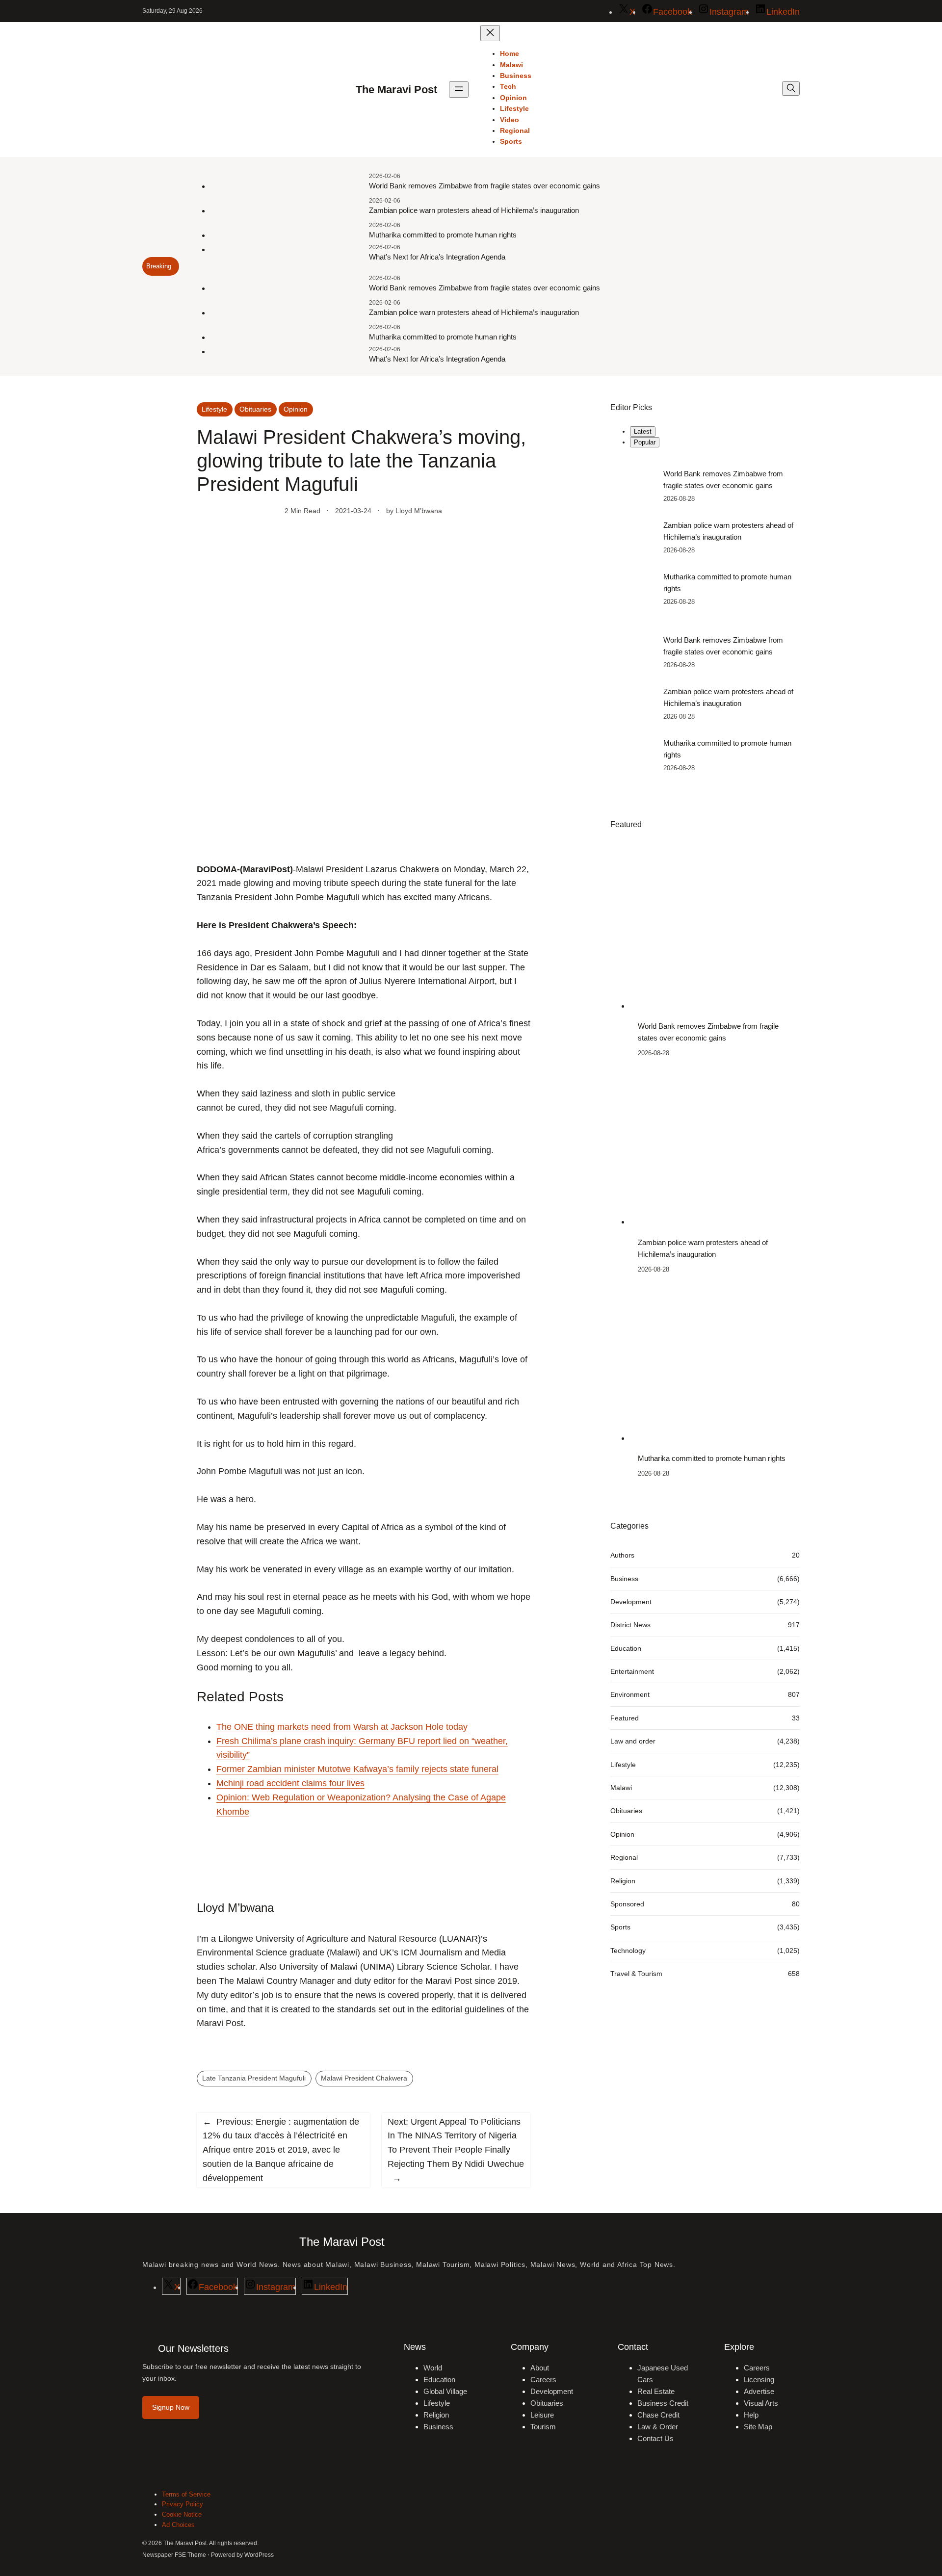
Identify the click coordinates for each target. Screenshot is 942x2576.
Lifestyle (214, 409)
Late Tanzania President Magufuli (254, 2078)
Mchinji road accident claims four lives (290, 1783)
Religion (623, 1880)
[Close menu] (490, 33)
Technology (628, 1950)
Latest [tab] (643, 431)
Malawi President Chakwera (364, 2078)
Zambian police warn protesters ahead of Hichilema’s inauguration (474, 210)
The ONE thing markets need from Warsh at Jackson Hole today (342, 1727)
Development (631, 1602)
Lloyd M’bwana (419, 511)
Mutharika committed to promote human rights (443, 235)
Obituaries (255, 409)
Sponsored (627, 1904)
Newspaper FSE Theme (174, 2555)
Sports (620, 1927)
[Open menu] (459, 90)
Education (626, 1648)
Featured (625, 1718)
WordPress (259, 2555)
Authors (622, 1555)
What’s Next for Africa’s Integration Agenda (437, 257)
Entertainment (632, 1671)
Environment (630, 1694)
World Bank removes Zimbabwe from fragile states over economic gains (484, 186)
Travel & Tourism (636, 1974)
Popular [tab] (645, 442)
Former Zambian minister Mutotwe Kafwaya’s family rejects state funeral (357, 1769)
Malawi (621, 1788)
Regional (624, 1857)
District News (630, 1625)
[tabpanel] (705, 537)
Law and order (633, 1741)
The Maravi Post (396, 90)
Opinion (296, 409)
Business (624, 1578)
